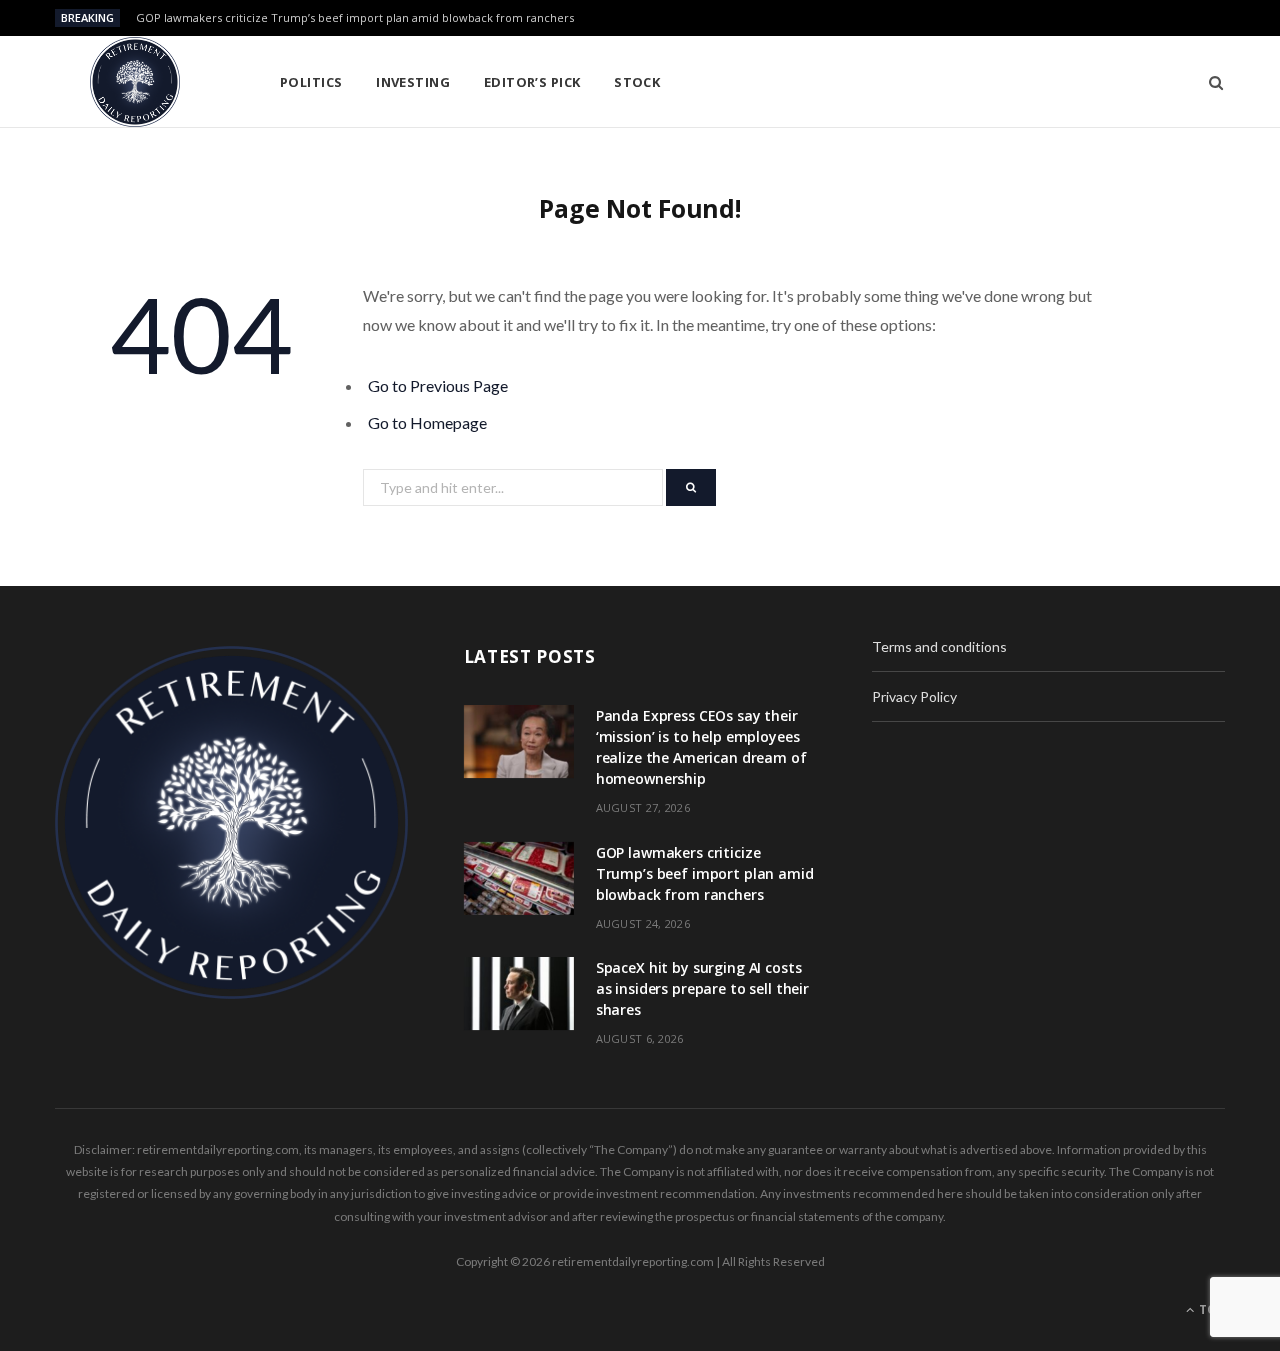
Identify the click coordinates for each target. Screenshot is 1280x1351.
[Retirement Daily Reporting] (135, 82)
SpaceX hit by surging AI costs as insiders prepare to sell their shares (702, 988)
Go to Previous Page (438, 385)
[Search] (1209, 82)
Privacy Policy (914, 696)
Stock (637, 82)
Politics (311, 82)
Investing (413, 82)
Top (1210, 1309)
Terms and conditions (939, 646)
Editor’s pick (532, 82)
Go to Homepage (427, 422)
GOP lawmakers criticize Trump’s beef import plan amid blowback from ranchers (355, 18)
